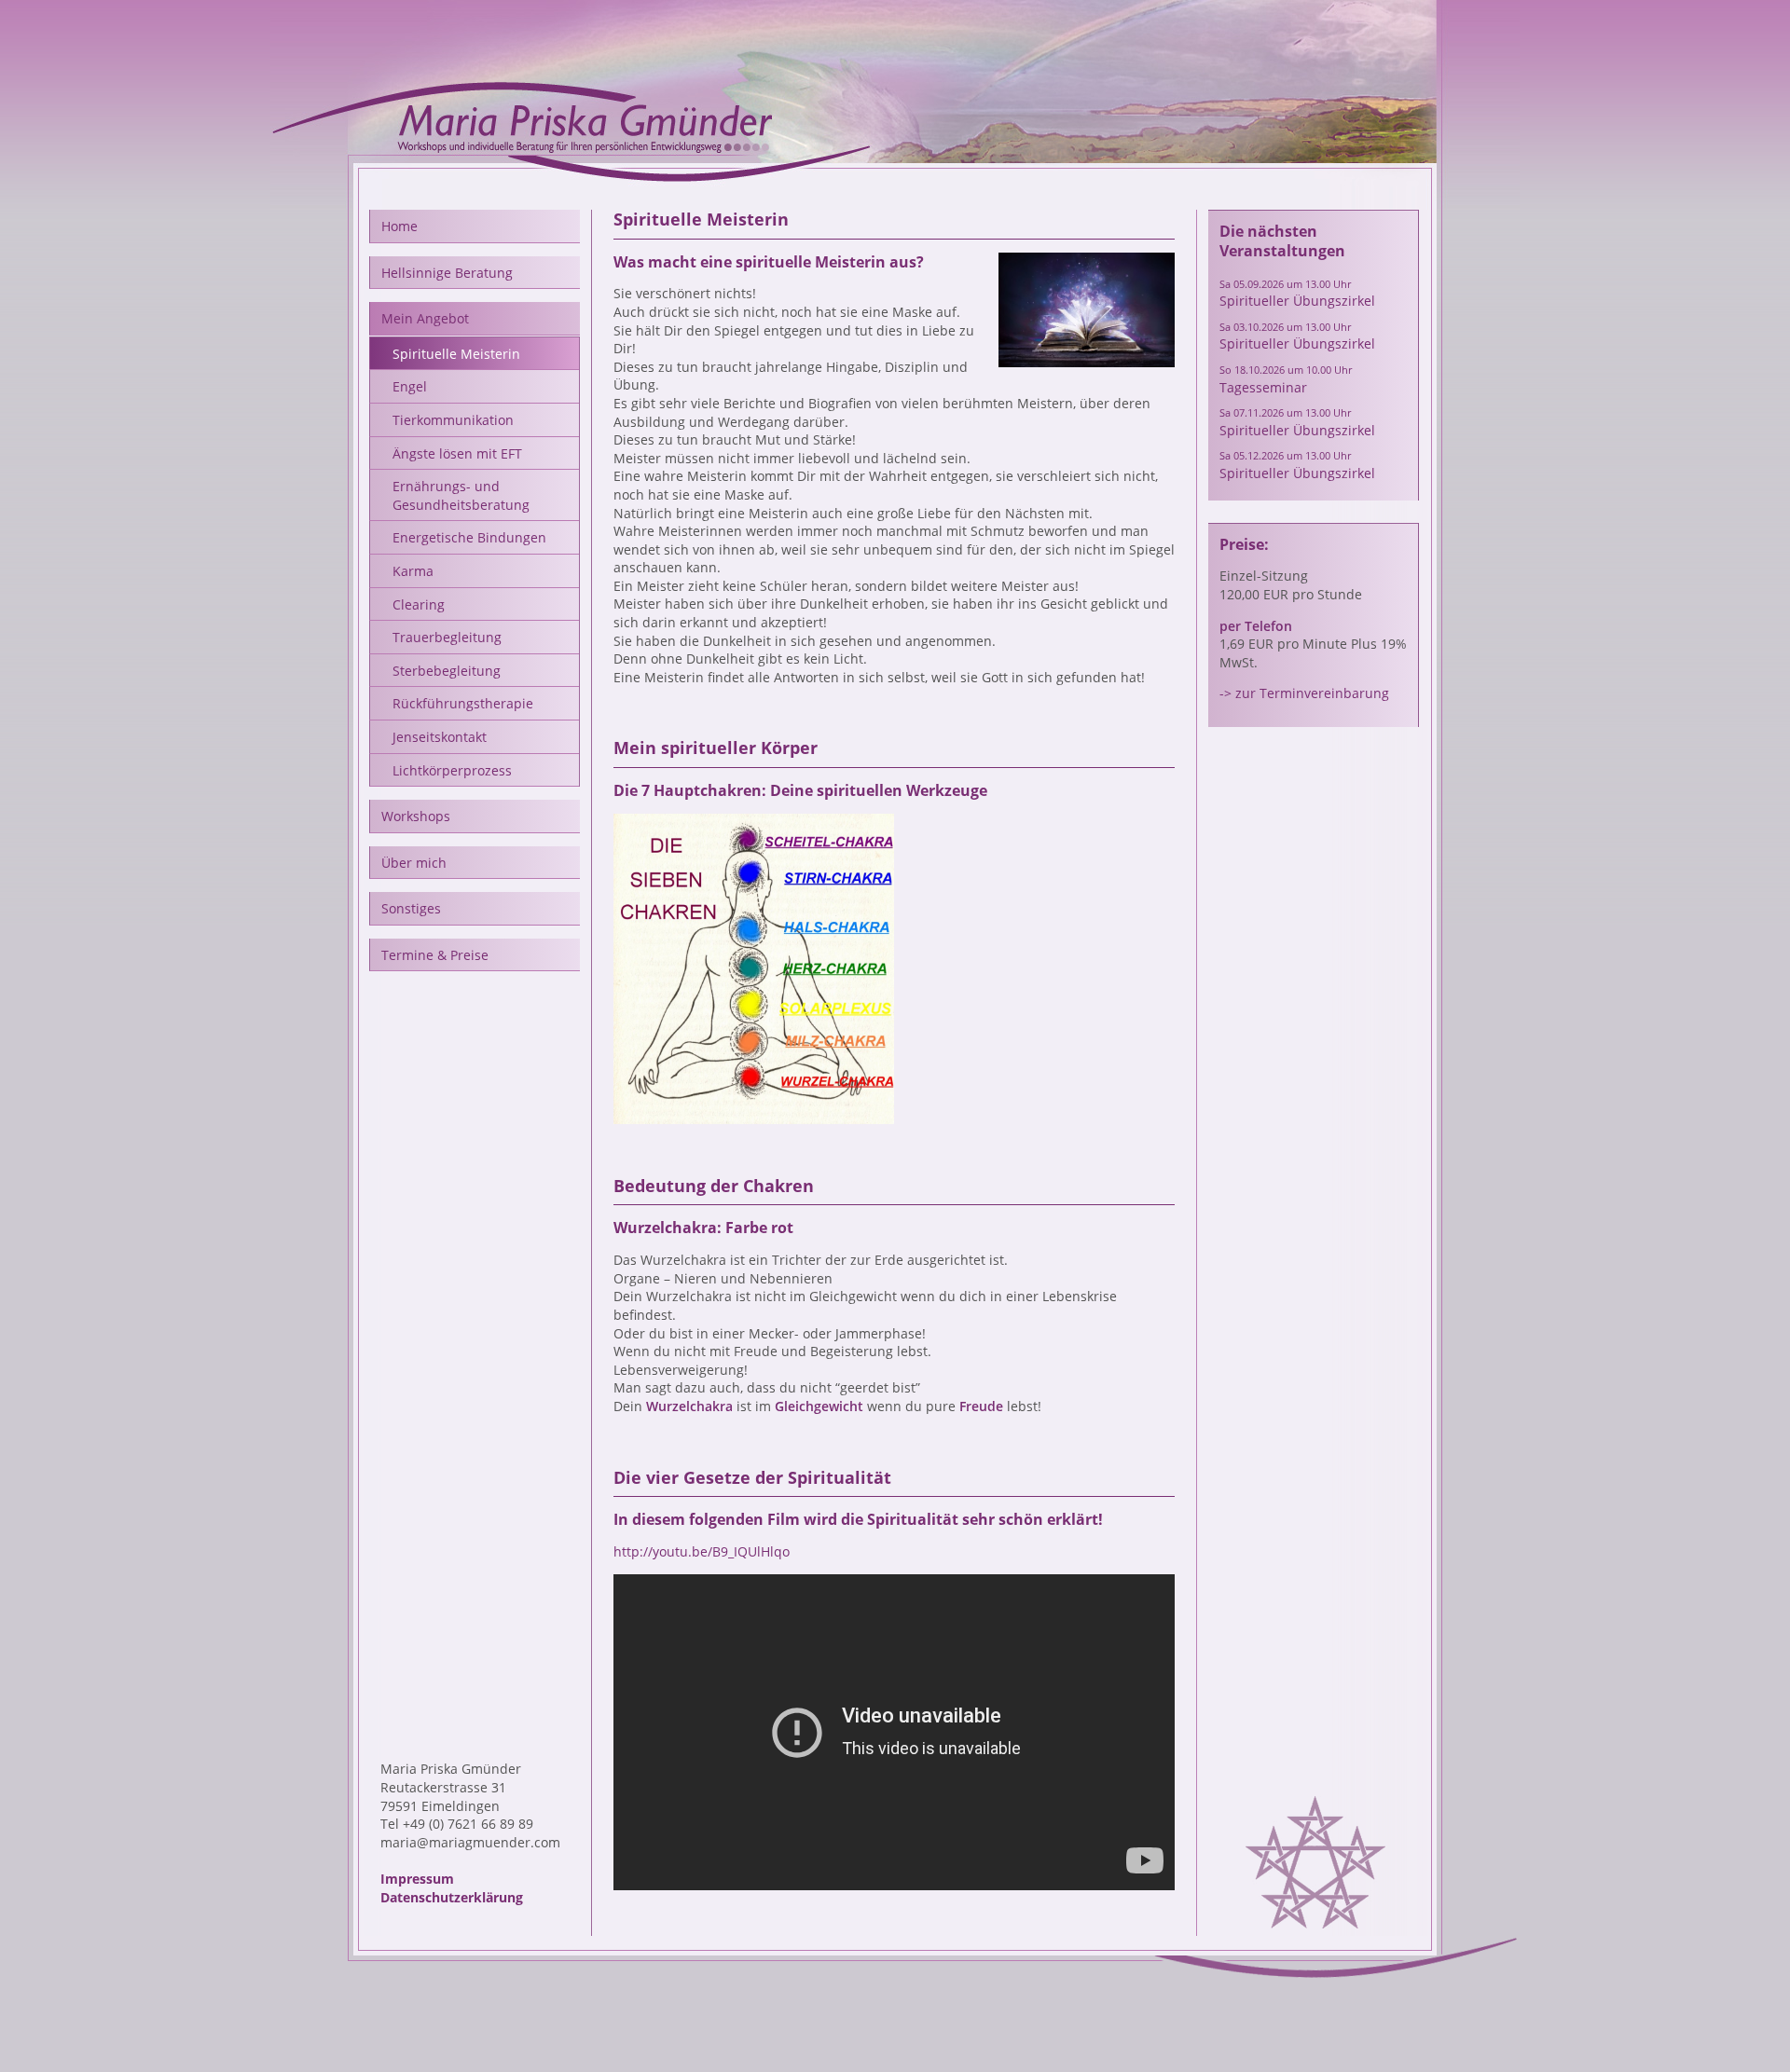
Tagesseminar (1286, 379)
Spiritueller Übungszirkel (1297, 294)
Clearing (419, 604)
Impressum (417, 1879)
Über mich (414, 863)
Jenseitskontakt (440, 737)
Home (399, 226)
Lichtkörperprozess (452, 770)
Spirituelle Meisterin (456, 354)
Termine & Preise (435, 955)
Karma (413, 571)
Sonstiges (411, 908)
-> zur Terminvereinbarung (1304, 693)
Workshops (416, 816)
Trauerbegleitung (447, 637)
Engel (410, 386)
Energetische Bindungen (469, 537)
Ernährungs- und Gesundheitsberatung (461, 495)
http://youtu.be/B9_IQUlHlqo (702, 1551)
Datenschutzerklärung (452, 1897)
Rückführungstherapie (463, 703)
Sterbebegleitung (447, 671)
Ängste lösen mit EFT (457, 453)
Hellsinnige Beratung (447, 273)
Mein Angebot (425, 318)
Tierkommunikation (453, 420)
